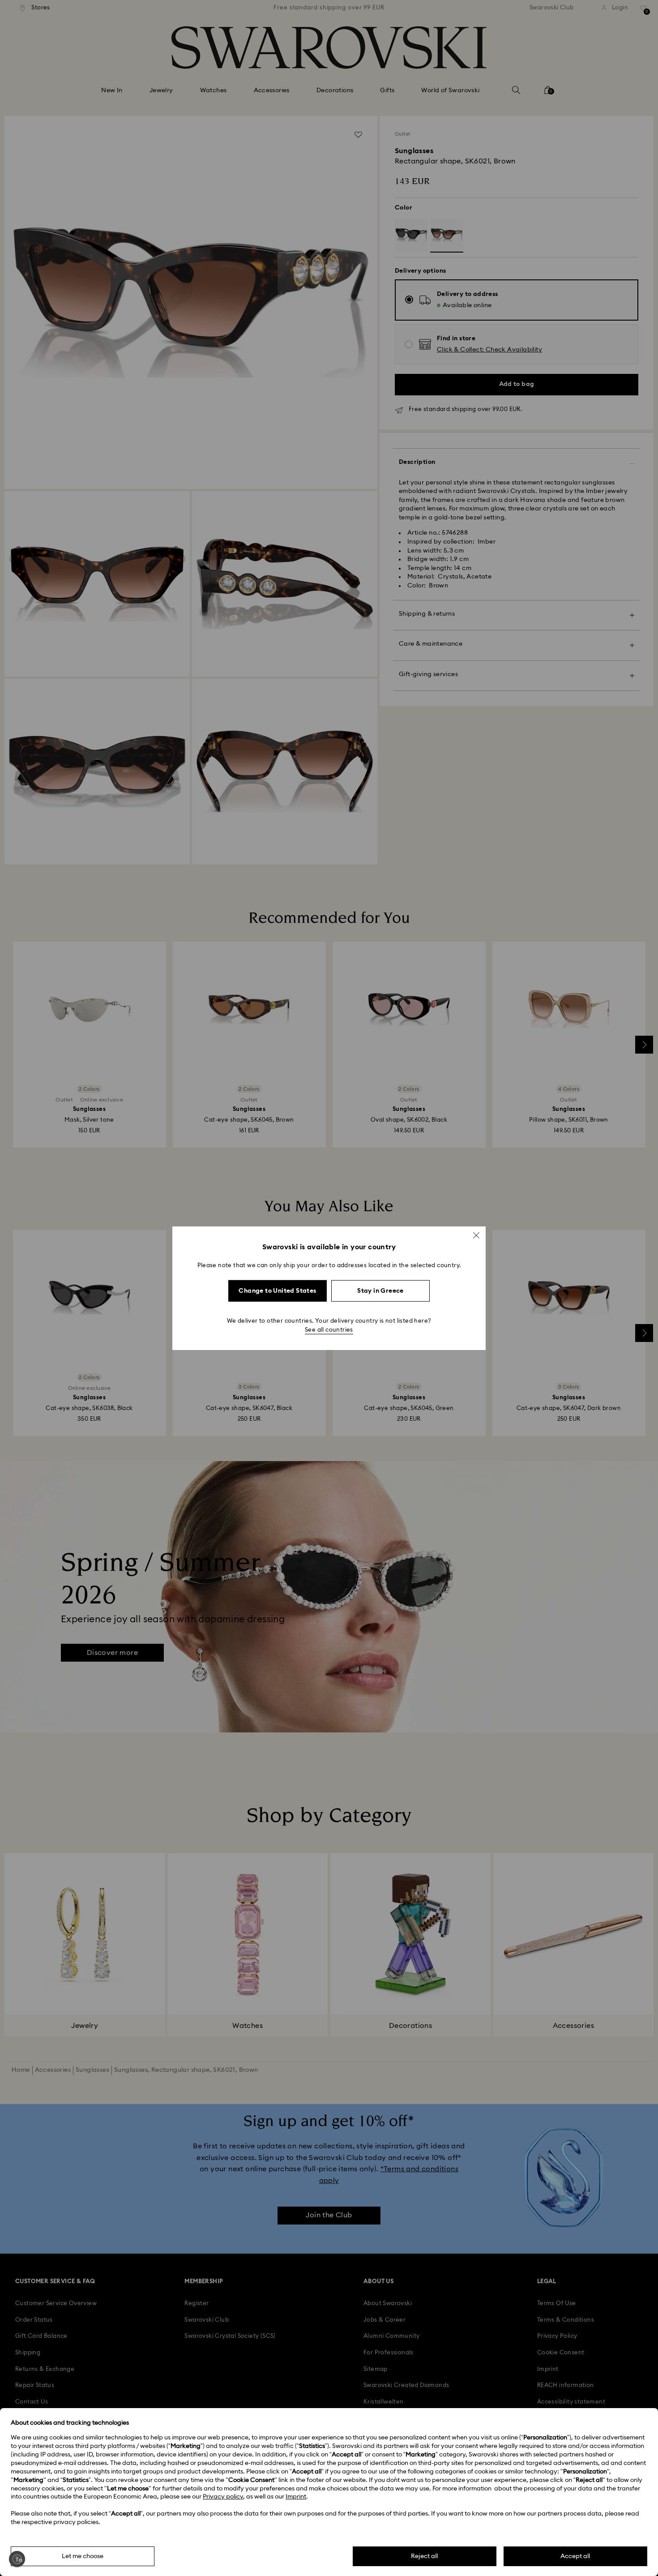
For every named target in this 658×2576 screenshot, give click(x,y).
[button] (476, 1235)
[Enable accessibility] (17, 2559)
